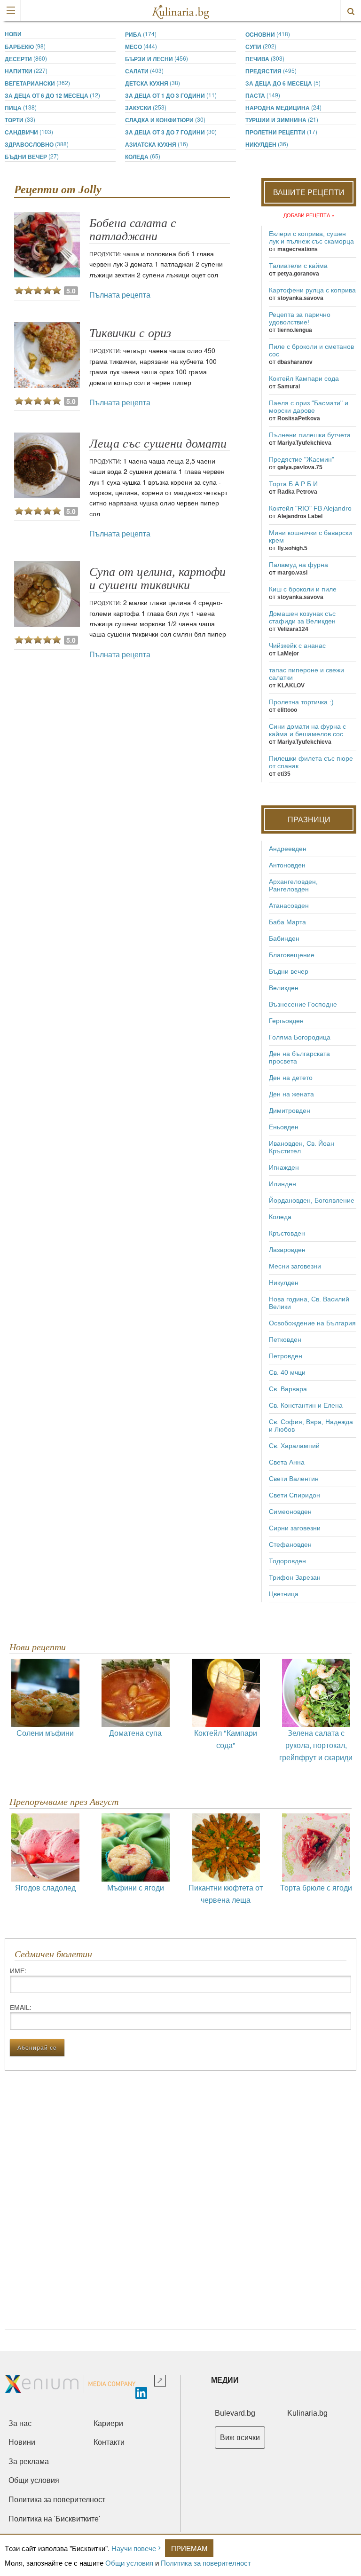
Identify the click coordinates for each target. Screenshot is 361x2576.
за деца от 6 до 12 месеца (52, 95)
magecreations (298, 249)
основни (268, 34)
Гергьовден (286, 1021)
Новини (22, 2442)
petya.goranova (298, 274)
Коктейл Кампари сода (304, 378)
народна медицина (283, 107)
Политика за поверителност (206, 2563)
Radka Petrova (297, 492)
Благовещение (292, 955)
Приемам (189, 2548)
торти (20, 120)
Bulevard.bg (235, 2413)
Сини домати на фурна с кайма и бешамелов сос (307, 730)
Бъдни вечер (32, 156)
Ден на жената (291, 1094)
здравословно (37, 144)
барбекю (25, 46)
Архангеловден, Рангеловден (293, 885)
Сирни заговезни (295, 1528)
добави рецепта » (309, 215)
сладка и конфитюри (165, 120)
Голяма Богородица (300, 1037)
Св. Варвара (288, 1389)
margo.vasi (292, 573)
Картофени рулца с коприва (312, 290)
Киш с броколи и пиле (303, 589)
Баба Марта (287, 922)
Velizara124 (293, 629)
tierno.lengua (295, 330)
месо (141, 46)
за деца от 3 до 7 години (171, 132)
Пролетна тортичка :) (301, 702)
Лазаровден (287, 1250)
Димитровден (290, 1111)
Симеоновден (290, 1512)
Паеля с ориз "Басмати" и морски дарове (309, 407)
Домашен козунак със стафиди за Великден (302, 617)
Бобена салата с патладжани (133, 230)
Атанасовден (289, 906)
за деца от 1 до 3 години (171, 95)
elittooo (287, 710)
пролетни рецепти (281, 132)
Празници (309, 819)
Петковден (285, 1339)
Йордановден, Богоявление (312, 1200)
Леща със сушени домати (158, 444)
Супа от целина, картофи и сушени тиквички (157, 579)
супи (261, 46)
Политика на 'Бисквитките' (54, 2519)
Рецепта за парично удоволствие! (300, 318)
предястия (271, 71)
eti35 (284, 774)
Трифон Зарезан (295, 1577)
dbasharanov (295, 362)
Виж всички (240, 2438)
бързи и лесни (157, 59)
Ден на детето (291, 1078)
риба (141, 34)
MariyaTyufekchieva (304, 443)
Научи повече (134, 2548)
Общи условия (129, 2563)
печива (265, 59)
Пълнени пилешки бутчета (310, 435)
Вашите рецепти (309, 192)
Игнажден (284, 1167)
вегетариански (37, 83)
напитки (26, 71)
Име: (18, 1970)
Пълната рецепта (120, 295)
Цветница (284, 1594)
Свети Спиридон (294, 1495)
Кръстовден (287, 1233)
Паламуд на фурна (298, 565)
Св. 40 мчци (287, 1372)
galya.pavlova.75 (300, 467)
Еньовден (284, 1127)
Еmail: (21, 2007)
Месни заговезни (295, 1266)
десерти (26, 59)
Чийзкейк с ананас (297, 646)
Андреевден (288, 849)
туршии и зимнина (282, 120)
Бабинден (284, 938)
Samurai (289, 386)
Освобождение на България (312, 1323)
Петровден (286, 1356)
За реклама (29, 2462)
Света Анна (287, 1462)
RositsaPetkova (299, 418)
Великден (284, 988)
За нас (20, 2423)
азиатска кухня (157, 144)
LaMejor (288, 654)
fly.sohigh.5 (292, 548)
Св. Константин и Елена (306, 1405)
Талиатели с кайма (298, 266)
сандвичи (29, 132)
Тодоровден (287, 1561)
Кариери (108, 2423)
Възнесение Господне (303, 1004)
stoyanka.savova (300, 298)
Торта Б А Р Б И (293, 484)
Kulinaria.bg (307, 2413)
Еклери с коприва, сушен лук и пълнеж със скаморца (311, 237)
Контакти (109, 2442)
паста (263, 95)
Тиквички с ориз (130, 333)
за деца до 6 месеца (283, 83)
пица (21, 107)
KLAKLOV (291, 685)
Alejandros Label (300, 516)
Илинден (283, 1184)
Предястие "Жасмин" (302, 459)
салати (144, 71)
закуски (146, 107)
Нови (13, 34)
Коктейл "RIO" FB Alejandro (310, 508)
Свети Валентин (294, 1479)
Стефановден (290, 1544)
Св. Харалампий (294, 1446)
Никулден (267, 144)
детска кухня (153, 83)
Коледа (143, 156)
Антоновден (287, 865)
